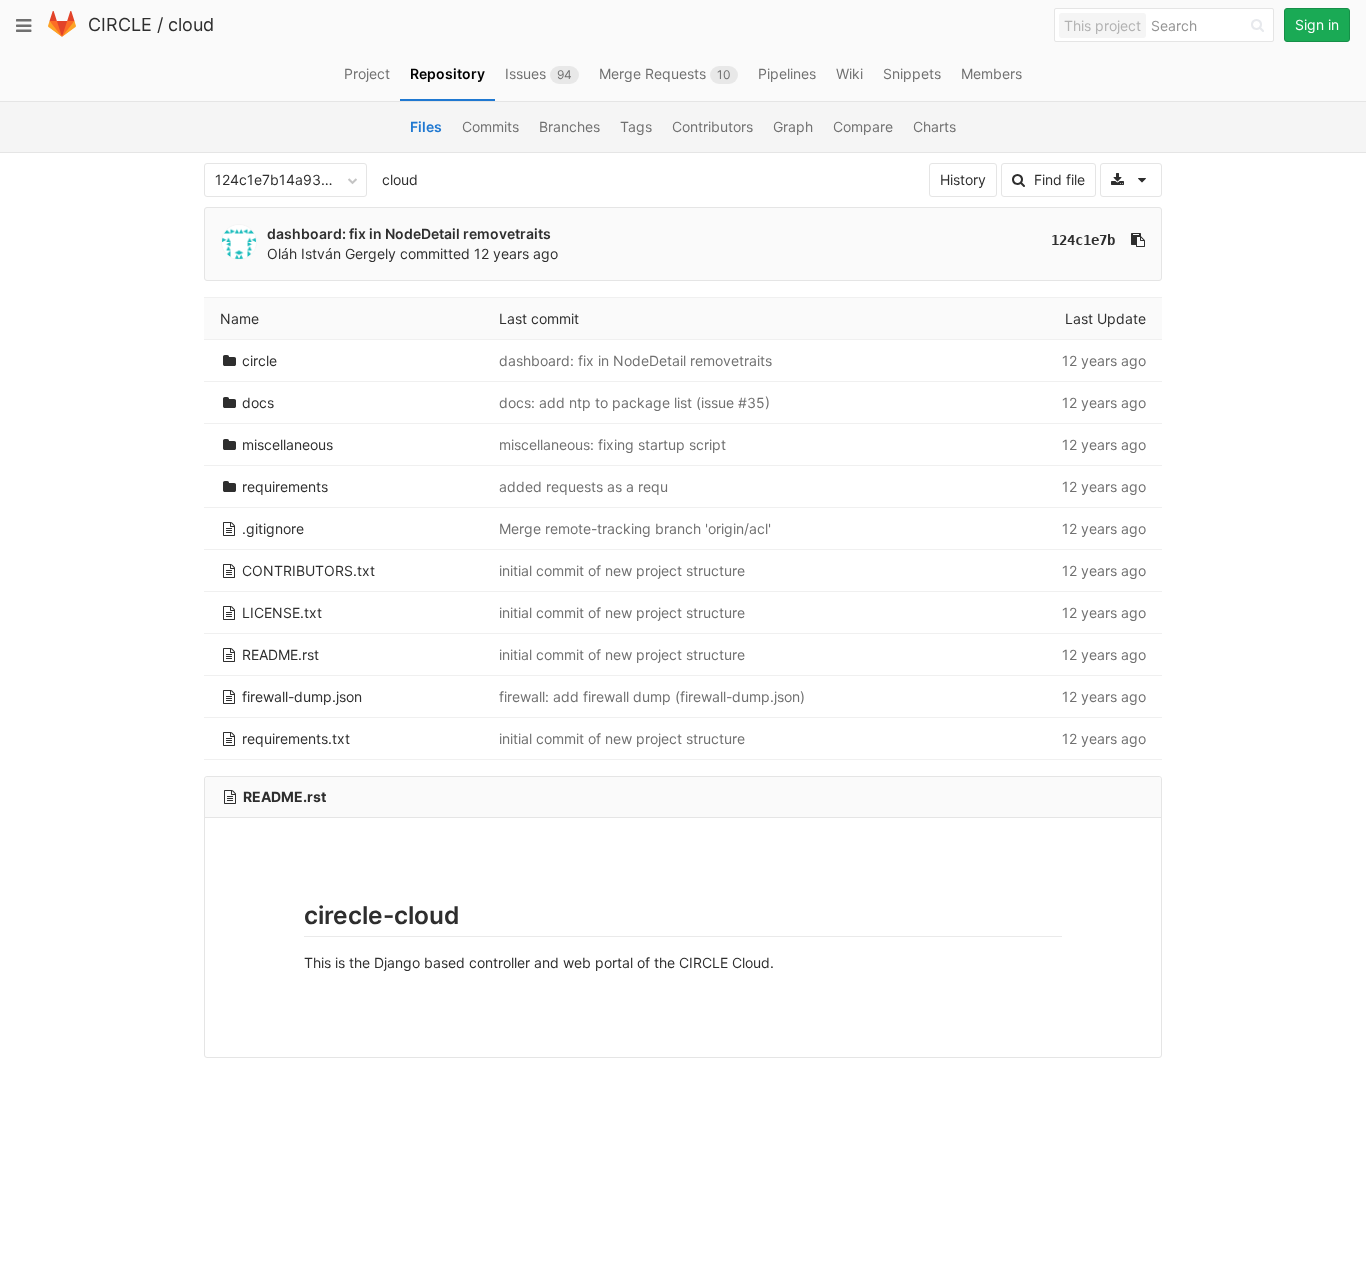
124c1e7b (1083, 240)
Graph (793, 126)
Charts (934, 126)
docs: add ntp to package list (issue (618, 402)
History (963, 179)
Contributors (712, 126)
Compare (863, 126)
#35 (751, 402)
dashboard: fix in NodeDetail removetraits (409, 233)
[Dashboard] (62, 32)
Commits (490, 126)
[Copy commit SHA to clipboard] (1138, 240)
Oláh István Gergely (331, 253)
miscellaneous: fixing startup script (612, 444)
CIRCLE (120, 24)
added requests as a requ (583, 486)
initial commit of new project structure (622, 570)
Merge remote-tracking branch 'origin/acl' (635, 528)
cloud (191, 24)
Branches (569, 126)
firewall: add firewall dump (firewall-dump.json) (652, 696)
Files (426, 126)
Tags (636, 126)
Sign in (1317, 24)
